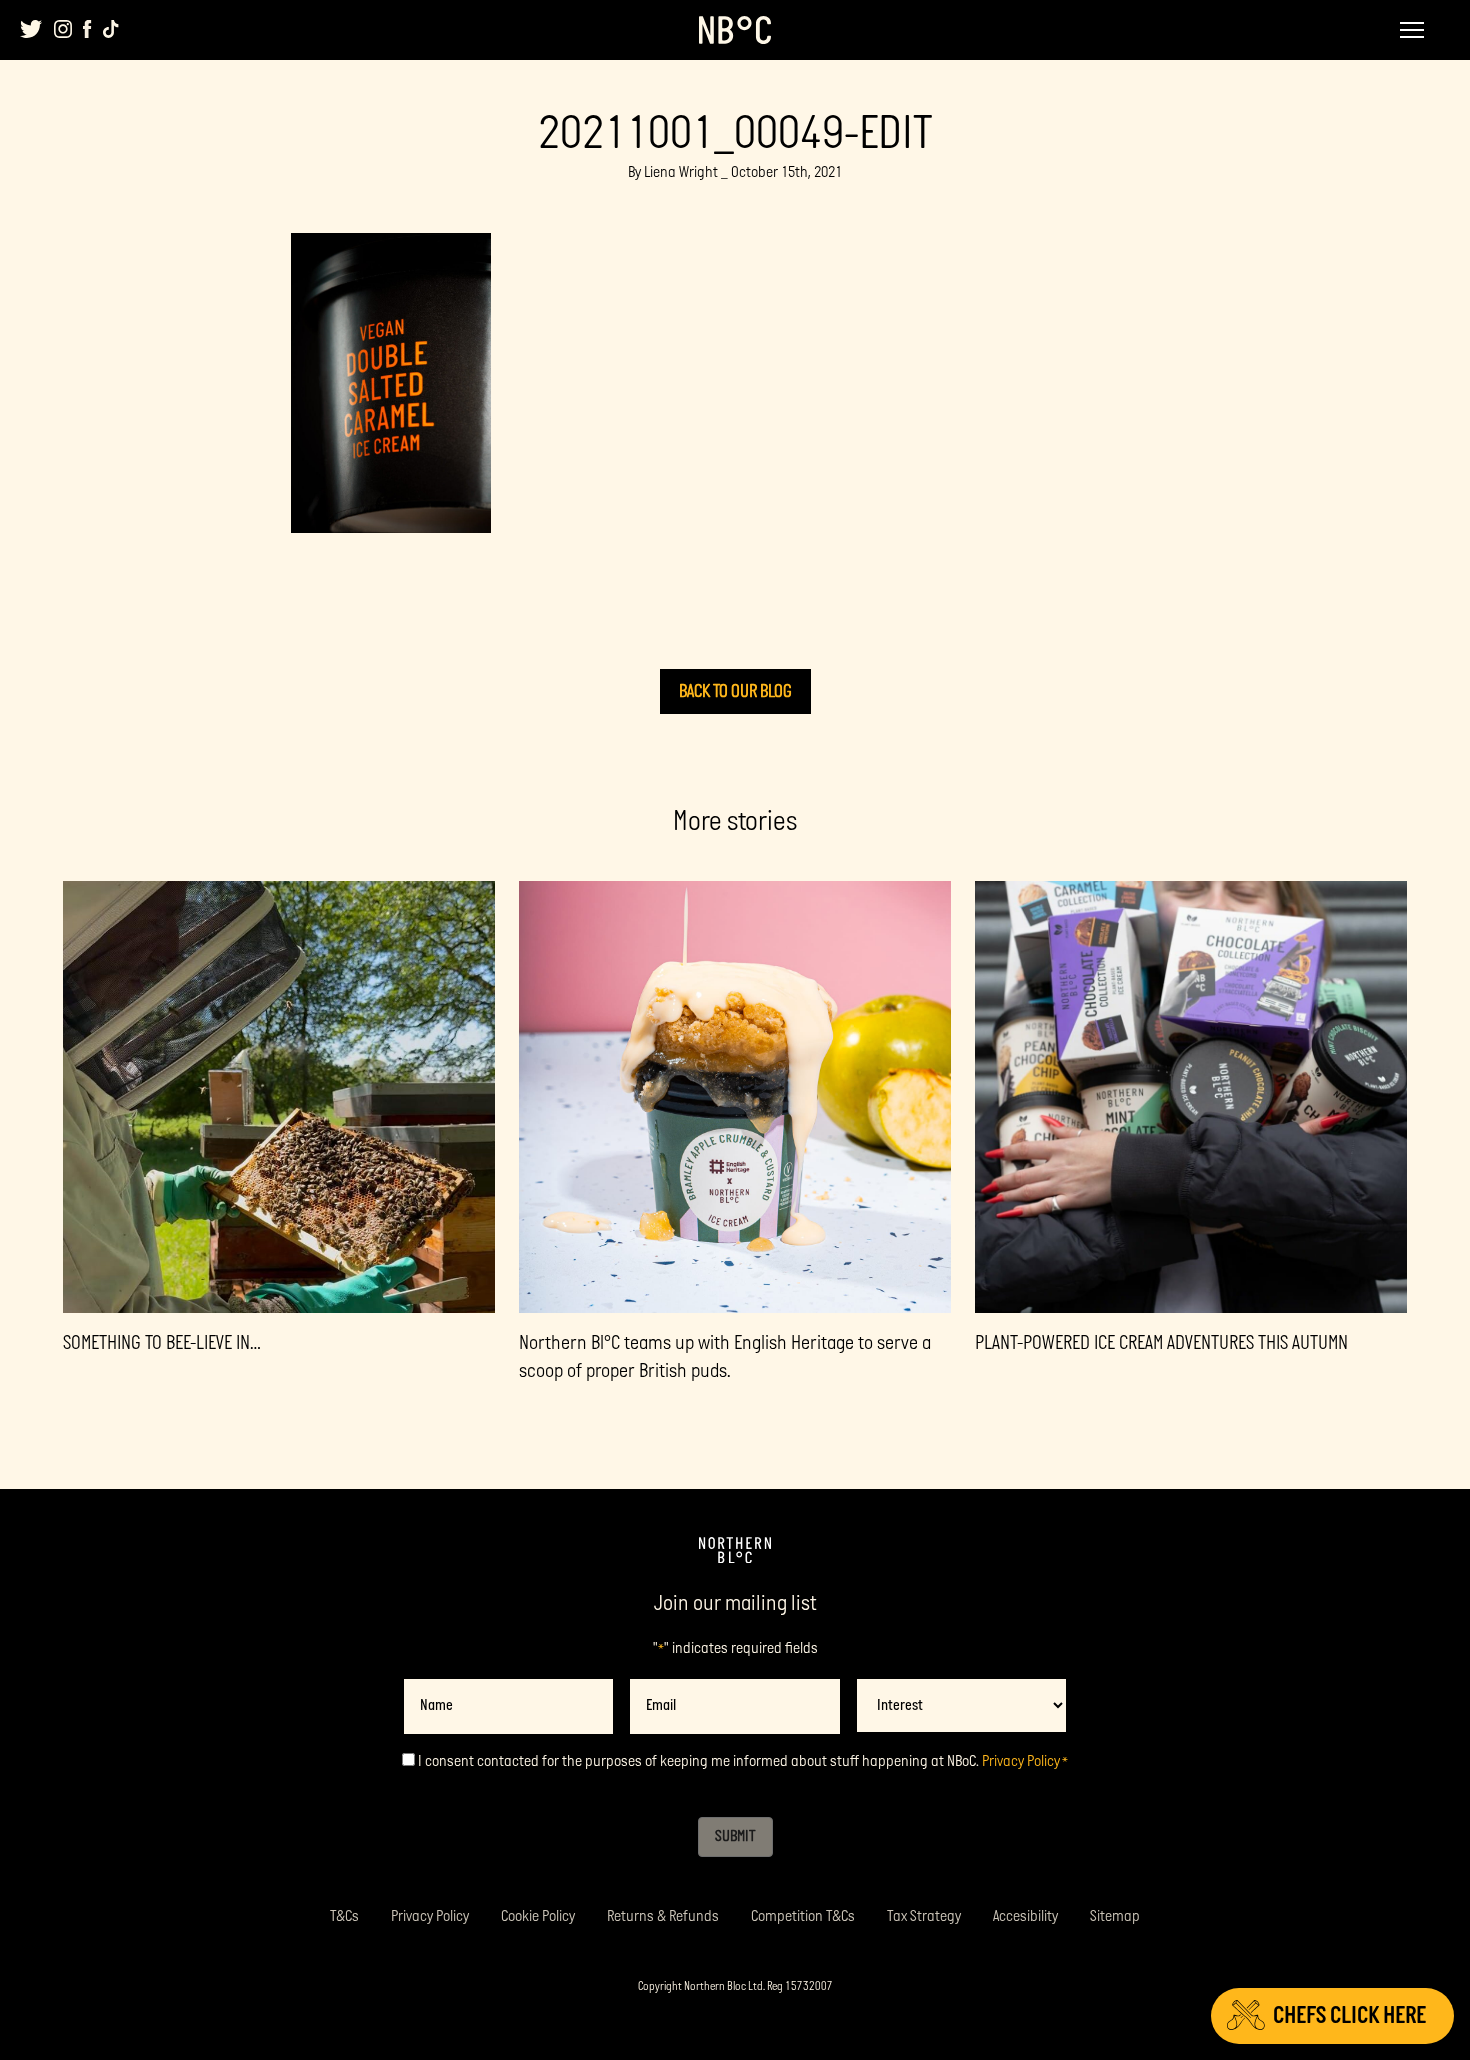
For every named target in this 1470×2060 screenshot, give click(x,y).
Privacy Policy (1021, 1761)
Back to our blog (735, 691)
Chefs (1349, 2015)
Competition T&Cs (803, 1916)
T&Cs (344, 1916)
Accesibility (1025, 1916)
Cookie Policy (538, 1916)
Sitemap (1115, 1916)
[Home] (735, 1551)
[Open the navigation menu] (1412, 30)
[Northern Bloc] (735, 30)
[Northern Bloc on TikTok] (111, 29)
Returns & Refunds (663, 1916)
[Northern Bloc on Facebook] (87, 29)
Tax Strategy (924, 1916)
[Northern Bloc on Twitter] (31, 29)
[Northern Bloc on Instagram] (63, 29)
